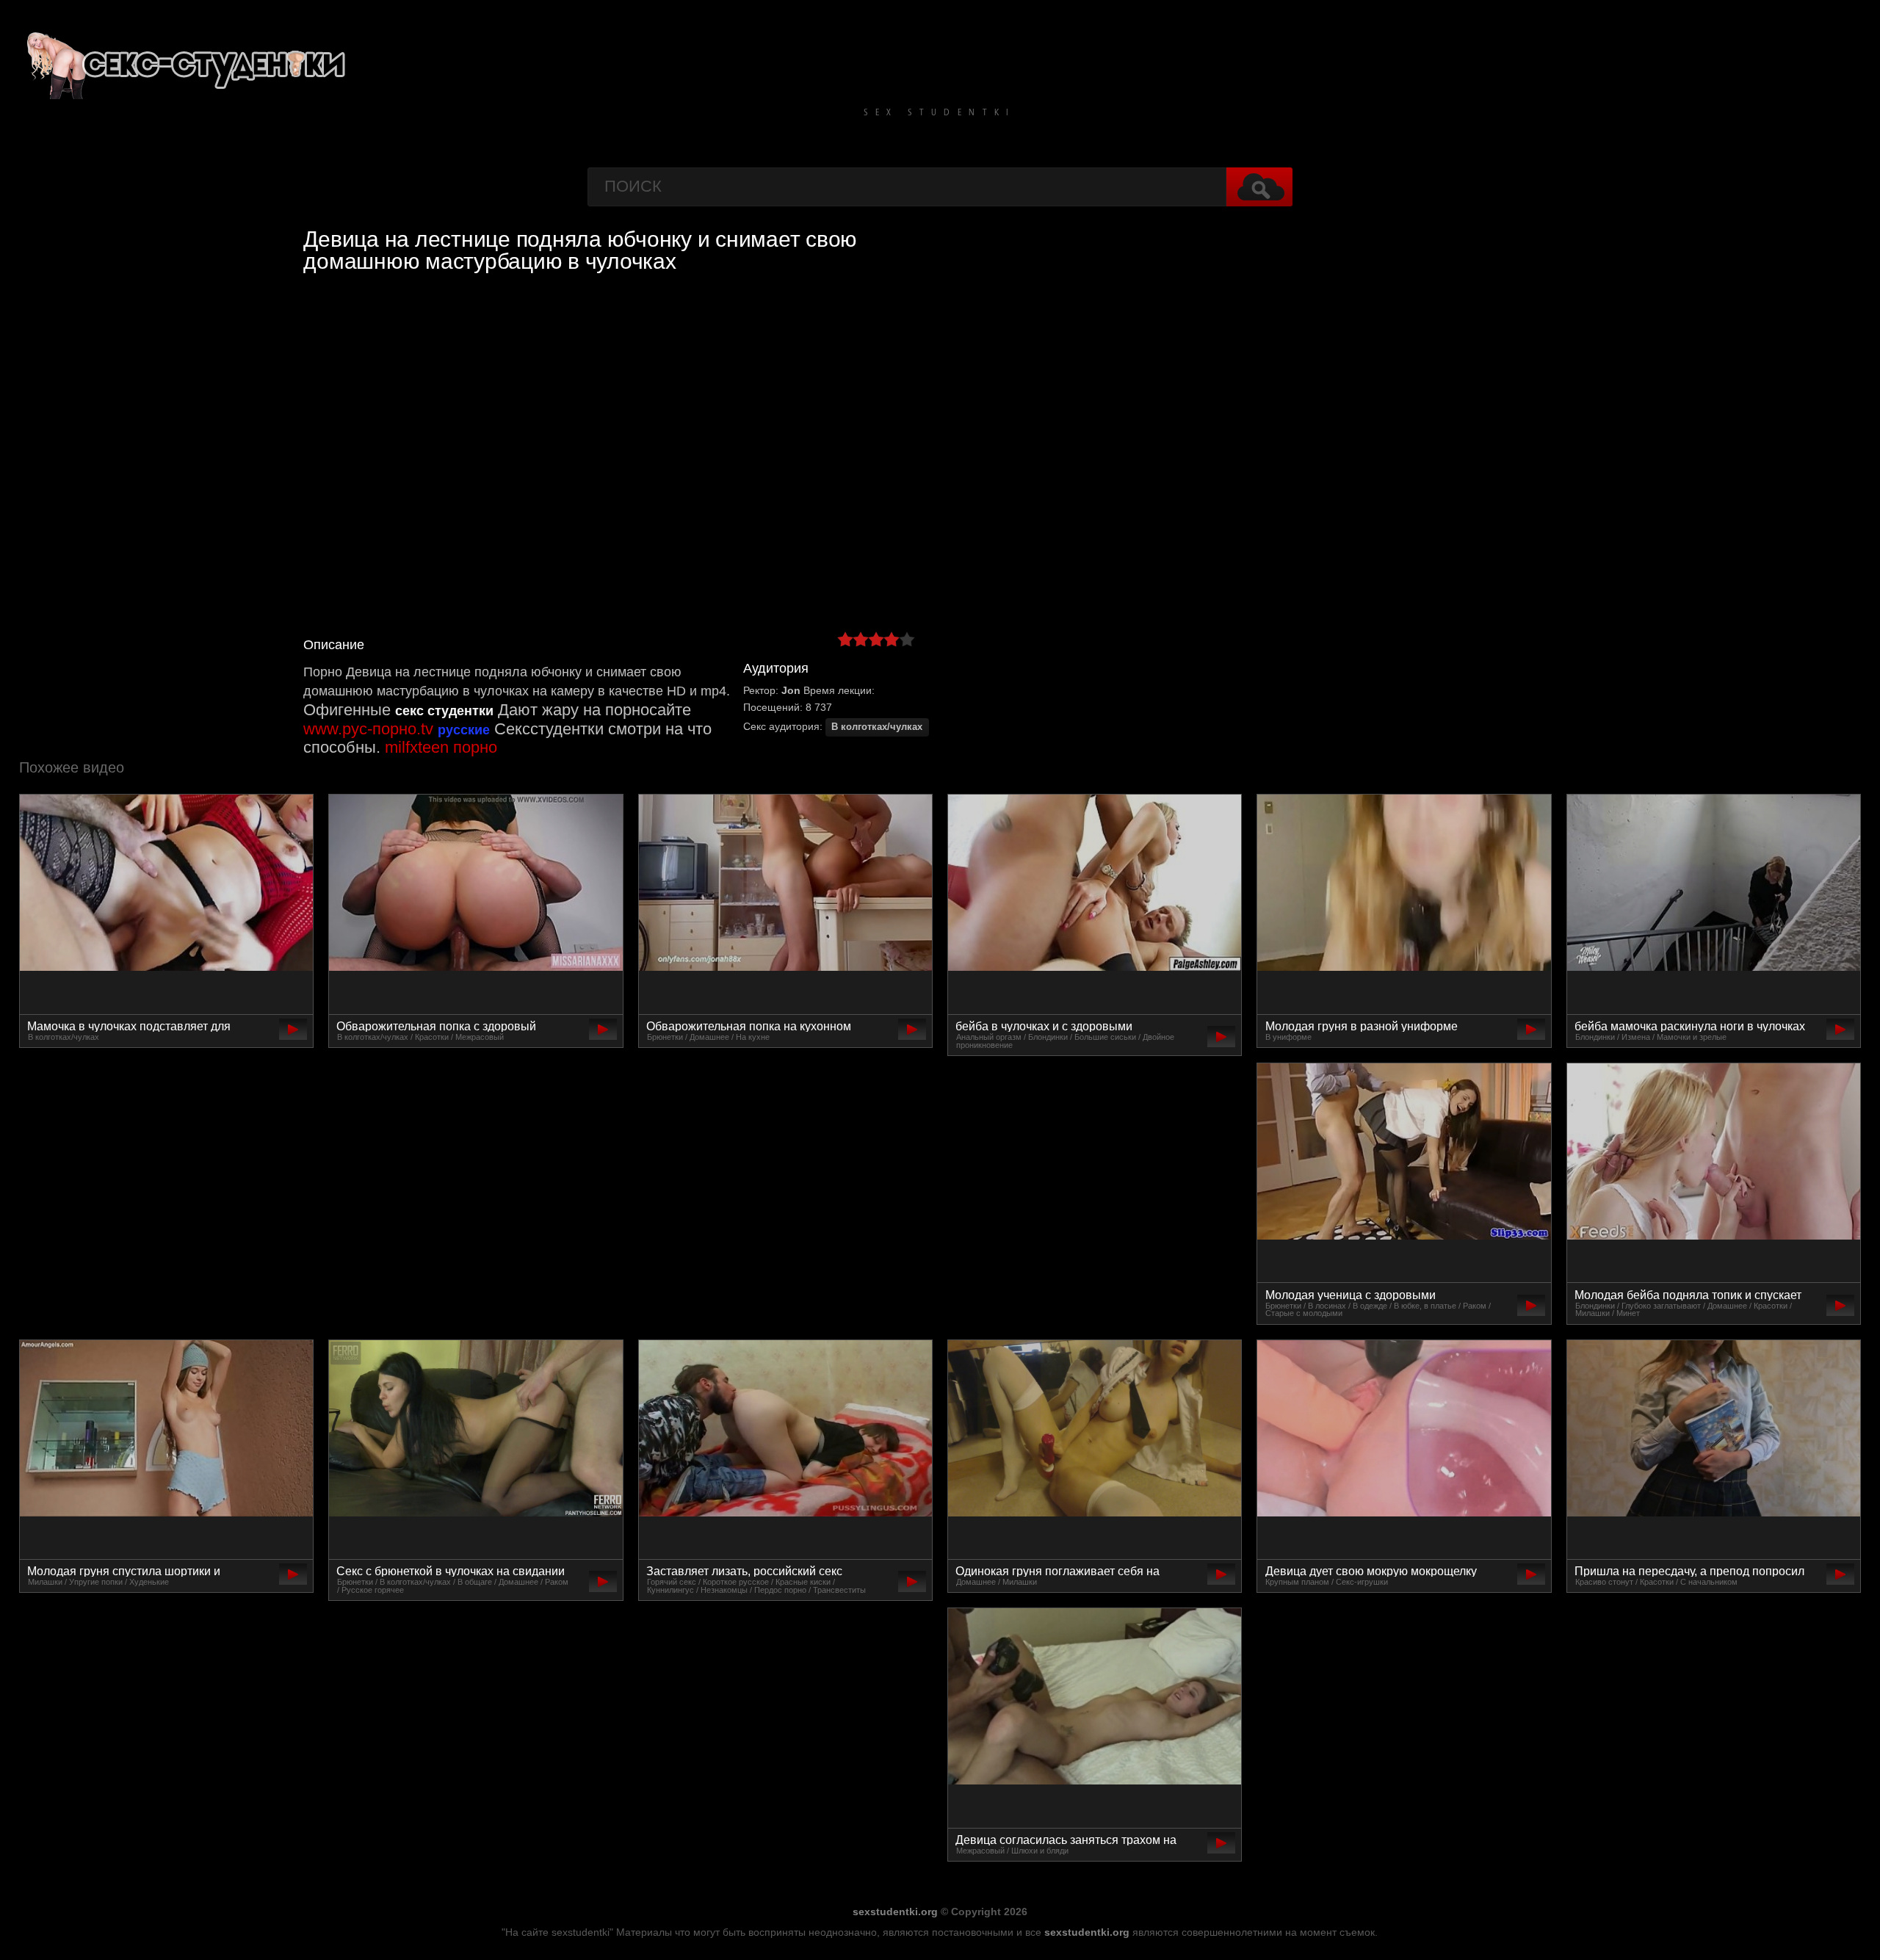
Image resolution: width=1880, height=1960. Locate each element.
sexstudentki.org (895, 1912)
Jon (791, 690)
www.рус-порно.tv (368, 729)
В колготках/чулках (877, 727)
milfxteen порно (441, 747)
